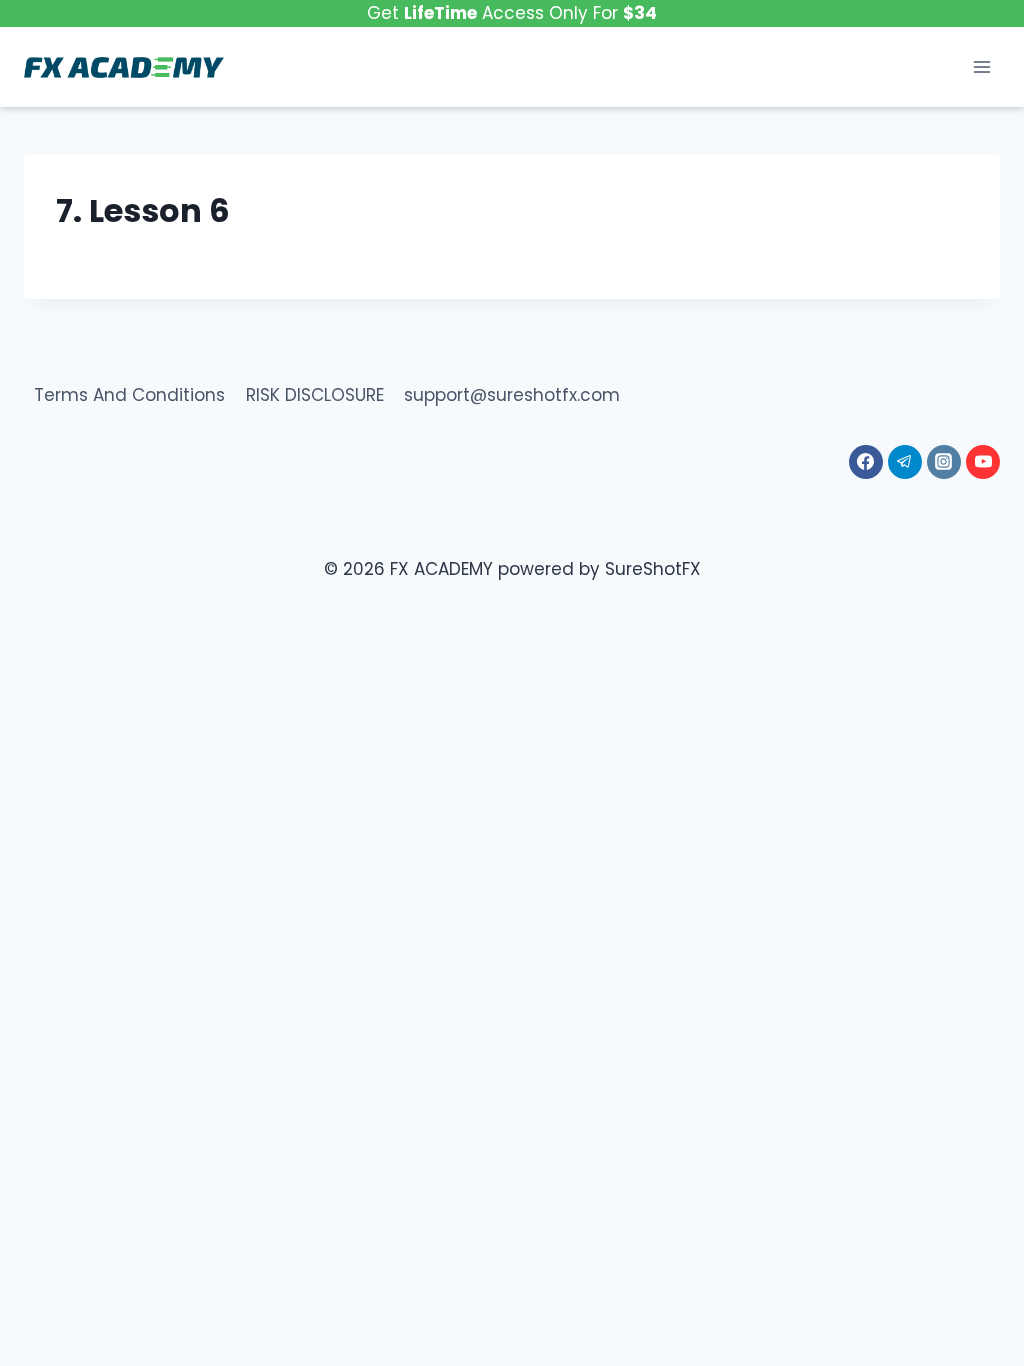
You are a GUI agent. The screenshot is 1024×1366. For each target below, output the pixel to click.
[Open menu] (981, 67)
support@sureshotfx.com (512, 395)
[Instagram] (944, 462)
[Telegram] (905, 462)
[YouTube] (983, 462)
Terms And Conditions (129, 395)
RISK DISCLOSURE (315, 395)
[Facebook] (866, 462)
